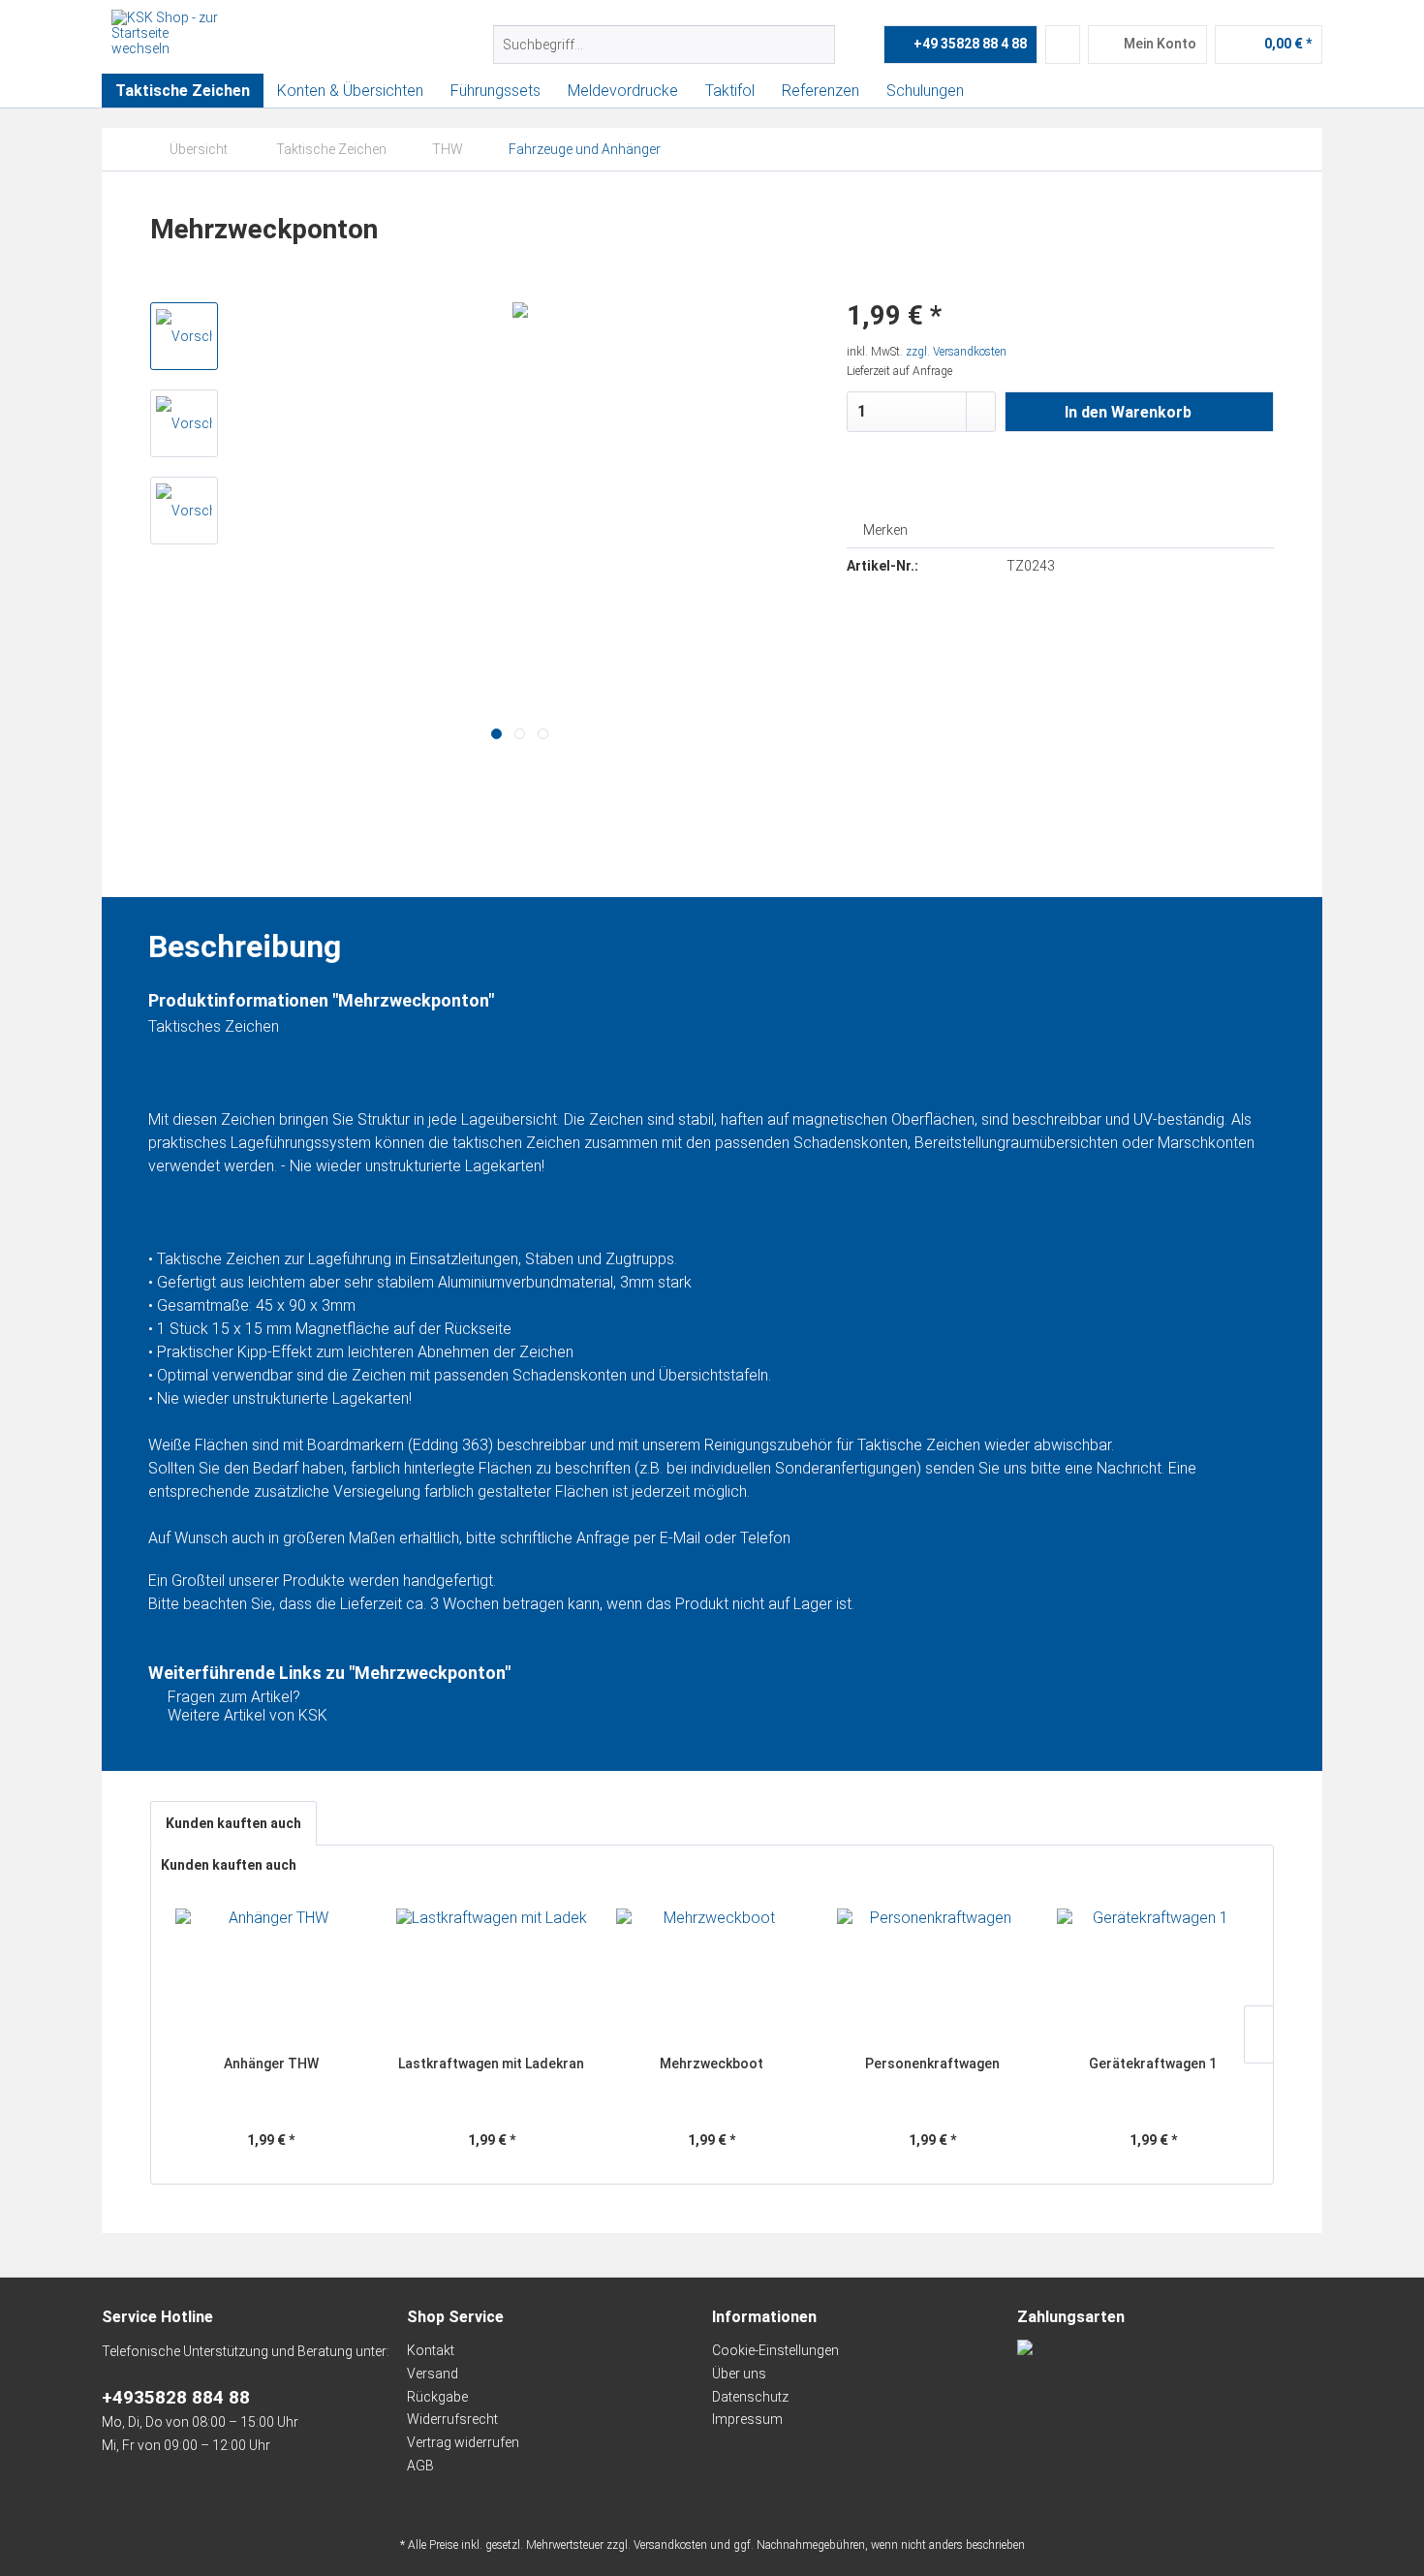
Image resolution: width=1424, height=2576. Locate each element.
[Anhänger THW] (271, 1976)
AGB (420, 2466)
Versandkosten (670, 2545)
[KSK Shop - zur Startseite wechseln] (165, 34)
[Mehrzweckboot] (712, 1976)
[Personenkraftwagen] (933, 1976)
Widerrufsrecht (452, 2419)
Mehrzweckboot (712, 2064)
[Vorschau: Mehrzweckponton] (184, 336)
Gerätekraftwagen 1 (1153, 2064)
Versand (433, 2374)
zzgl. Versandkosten (956, 352)
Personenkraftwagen (932, 2064)
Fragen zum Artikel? (232, 1697)
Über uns (739, 2374)
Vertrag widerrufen (463, 2442)
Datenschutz (750, 2397)
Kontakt (431, 2350)
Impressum (747, 2419)
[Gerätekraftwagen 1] (1153, 1976)
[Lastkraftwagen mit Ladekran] (492, 1976)
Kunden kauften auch (233, 1823)
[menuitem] (664, 45)
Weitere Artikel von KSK (246, 1715)
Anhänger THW (271, 2064)
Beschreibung (245, 863)
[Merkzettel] (1063, 45)
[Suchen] (817, 45)
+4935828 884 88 (176, 2397)
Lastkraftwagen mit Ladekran (491, 2064)
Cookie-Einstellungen (775, 2350)
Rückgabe (437, 2397)
